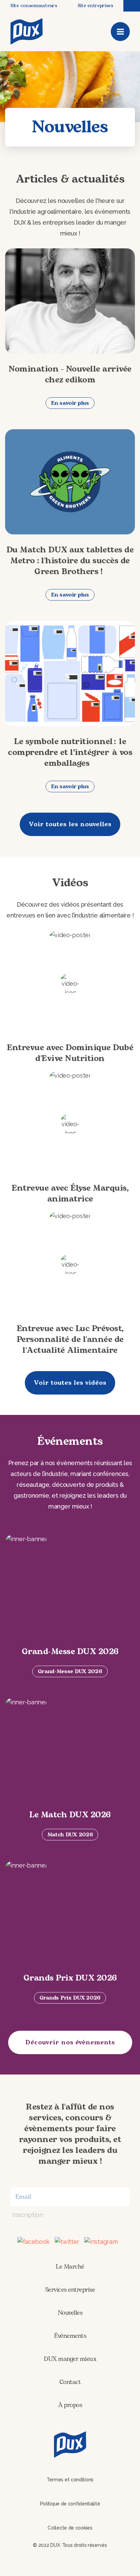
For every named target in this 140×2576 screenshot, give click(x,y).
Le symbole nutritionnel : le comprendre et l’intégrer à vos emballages (70, 753)
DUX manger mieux (70, 2359)
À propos (70, 2405)
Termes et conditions (70, 2480)
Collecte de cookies (70, 2528)
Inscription (28, 2215)
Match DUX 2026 (70, 1835)
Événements (70, 2336)
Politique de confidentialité (70, 2504)
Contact (70, 2382)
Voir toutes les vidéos (70, 1383)
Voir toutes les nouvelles (70, 824)
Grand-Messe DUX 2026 (70, 1671)
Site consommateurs (34, 6)
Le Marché (70, 2267)
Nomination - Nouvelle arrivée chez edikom (70, 375)
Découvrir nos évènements (70, 2042)
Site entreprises (95, 6)
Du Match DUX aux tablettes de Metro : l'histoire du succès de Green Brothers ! (70, 561)
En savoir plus (70, 403)
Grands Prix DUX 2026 (70, 1998)
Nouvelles (70, 2313)
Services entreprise (70, 2290)
